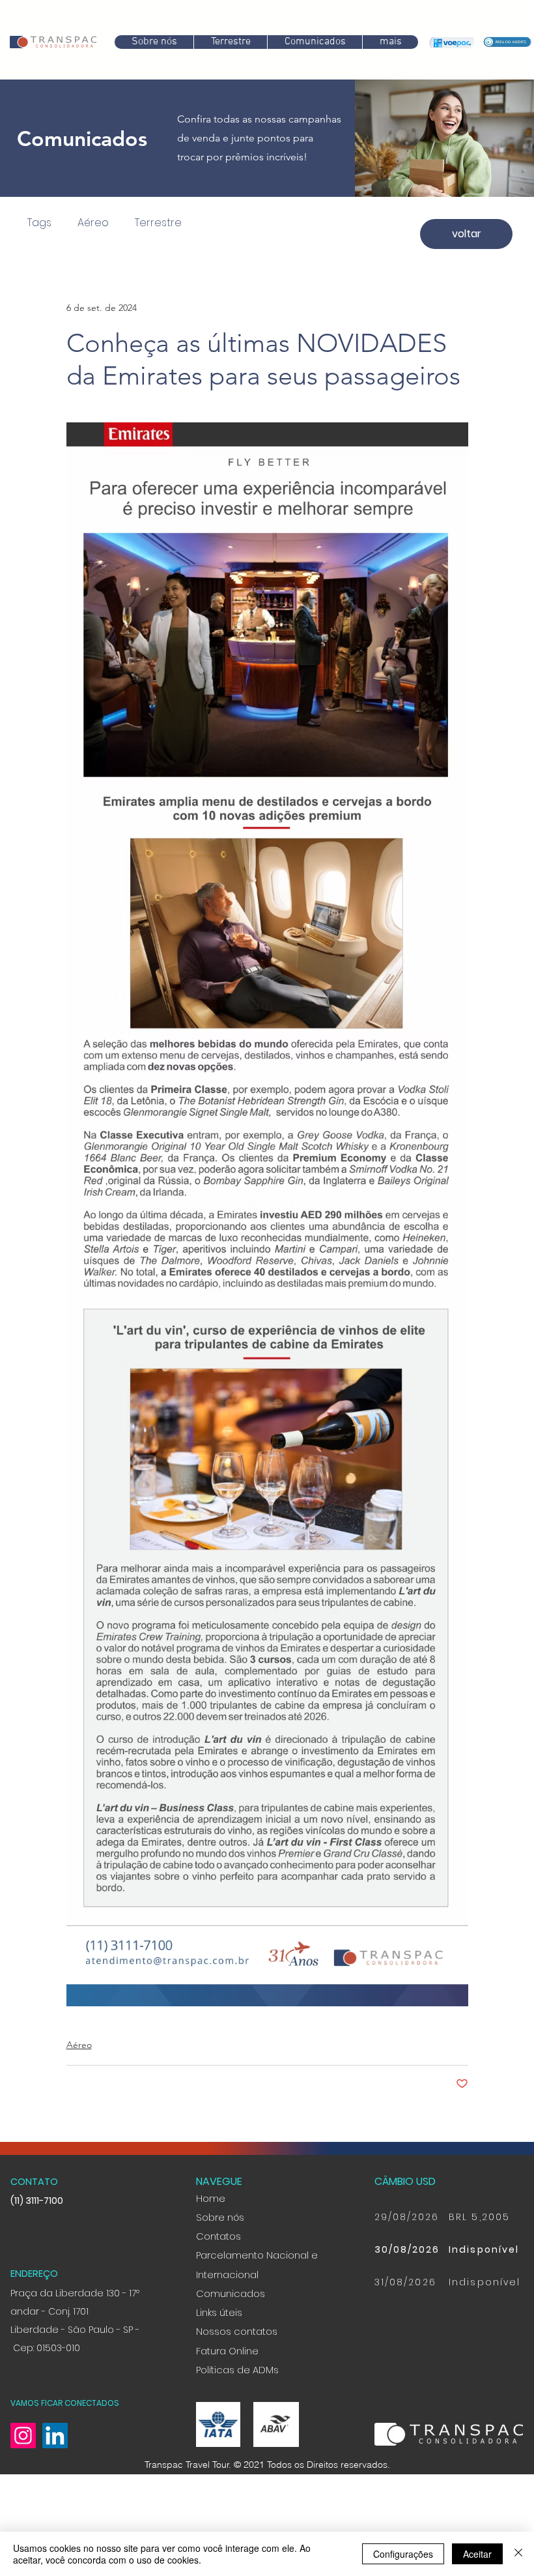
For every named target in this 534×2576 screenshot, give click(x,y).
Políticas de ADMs (237, 2439)
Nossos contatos (237, 2401)
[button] (315, 42)
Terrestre (149, 223)
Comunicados (231, 2363)
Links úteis (219, 2382)
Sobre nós (220, 2287)
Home (211, 2267)
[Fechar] (518, 2554)
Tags (30, 223)
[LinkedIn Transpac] (55, 2505)
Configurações (403, 2554)
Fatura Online (227, 2420)
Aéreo (84, 223)
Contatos (218, 2305)
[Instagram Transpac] (23, 2505)
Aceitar (477, 2554)
